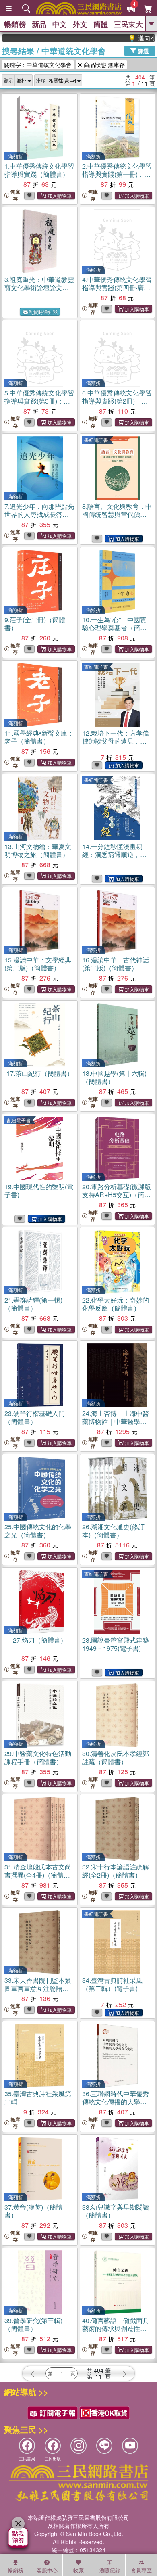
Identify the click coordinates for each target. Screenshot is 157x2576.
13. (38, 850)
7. (39, 514)
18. (114, 1077)
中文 (60, 24)
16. (116, 964)
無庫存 (15, 195)
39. (33, 2324)
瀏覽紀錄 (110, 2570)
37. (33, 2211)
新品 (39, 24)
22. (116, 1304)
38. (116, 2211)
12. (116, 741)
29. (38, 1757)
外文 (80, 24)
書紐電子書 (96, 440)
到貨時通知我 (43, 312)
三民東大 (128, 24)
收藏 (78, 2570)
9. (35, 624)
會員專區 (141, 2570)
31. (38, 1875)
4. (117, 287)
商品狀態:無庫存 (103, 65)
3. (39, 287)
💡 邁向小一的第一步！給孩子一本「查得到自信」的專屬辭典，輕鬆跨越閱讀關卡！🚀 (128, 38)
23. (35, 1417)
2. (117, 174)
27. (40, 1640)
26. (113, 1531)
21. (33, 1304)
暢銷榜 (15, 24)
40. (116, 2328)
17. (40, 1073)
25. (38, 1531)
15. (38, 964)
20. (117, 1195)
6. (117, 401)
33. (38, 1988)
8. (117, 514)
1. (39, 170)
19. (39, 1191)
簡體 (101, 24)
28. (116, 1644)
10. (114, 628)
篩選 (143, 50)
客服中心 (47, 2570)
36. (116, 2102)
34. (112, 1984)
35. (38, 2098)
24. (116, 1425)
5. (39, 401)
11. (39, 737)
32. (116, 1871)
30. (116, 1757)
